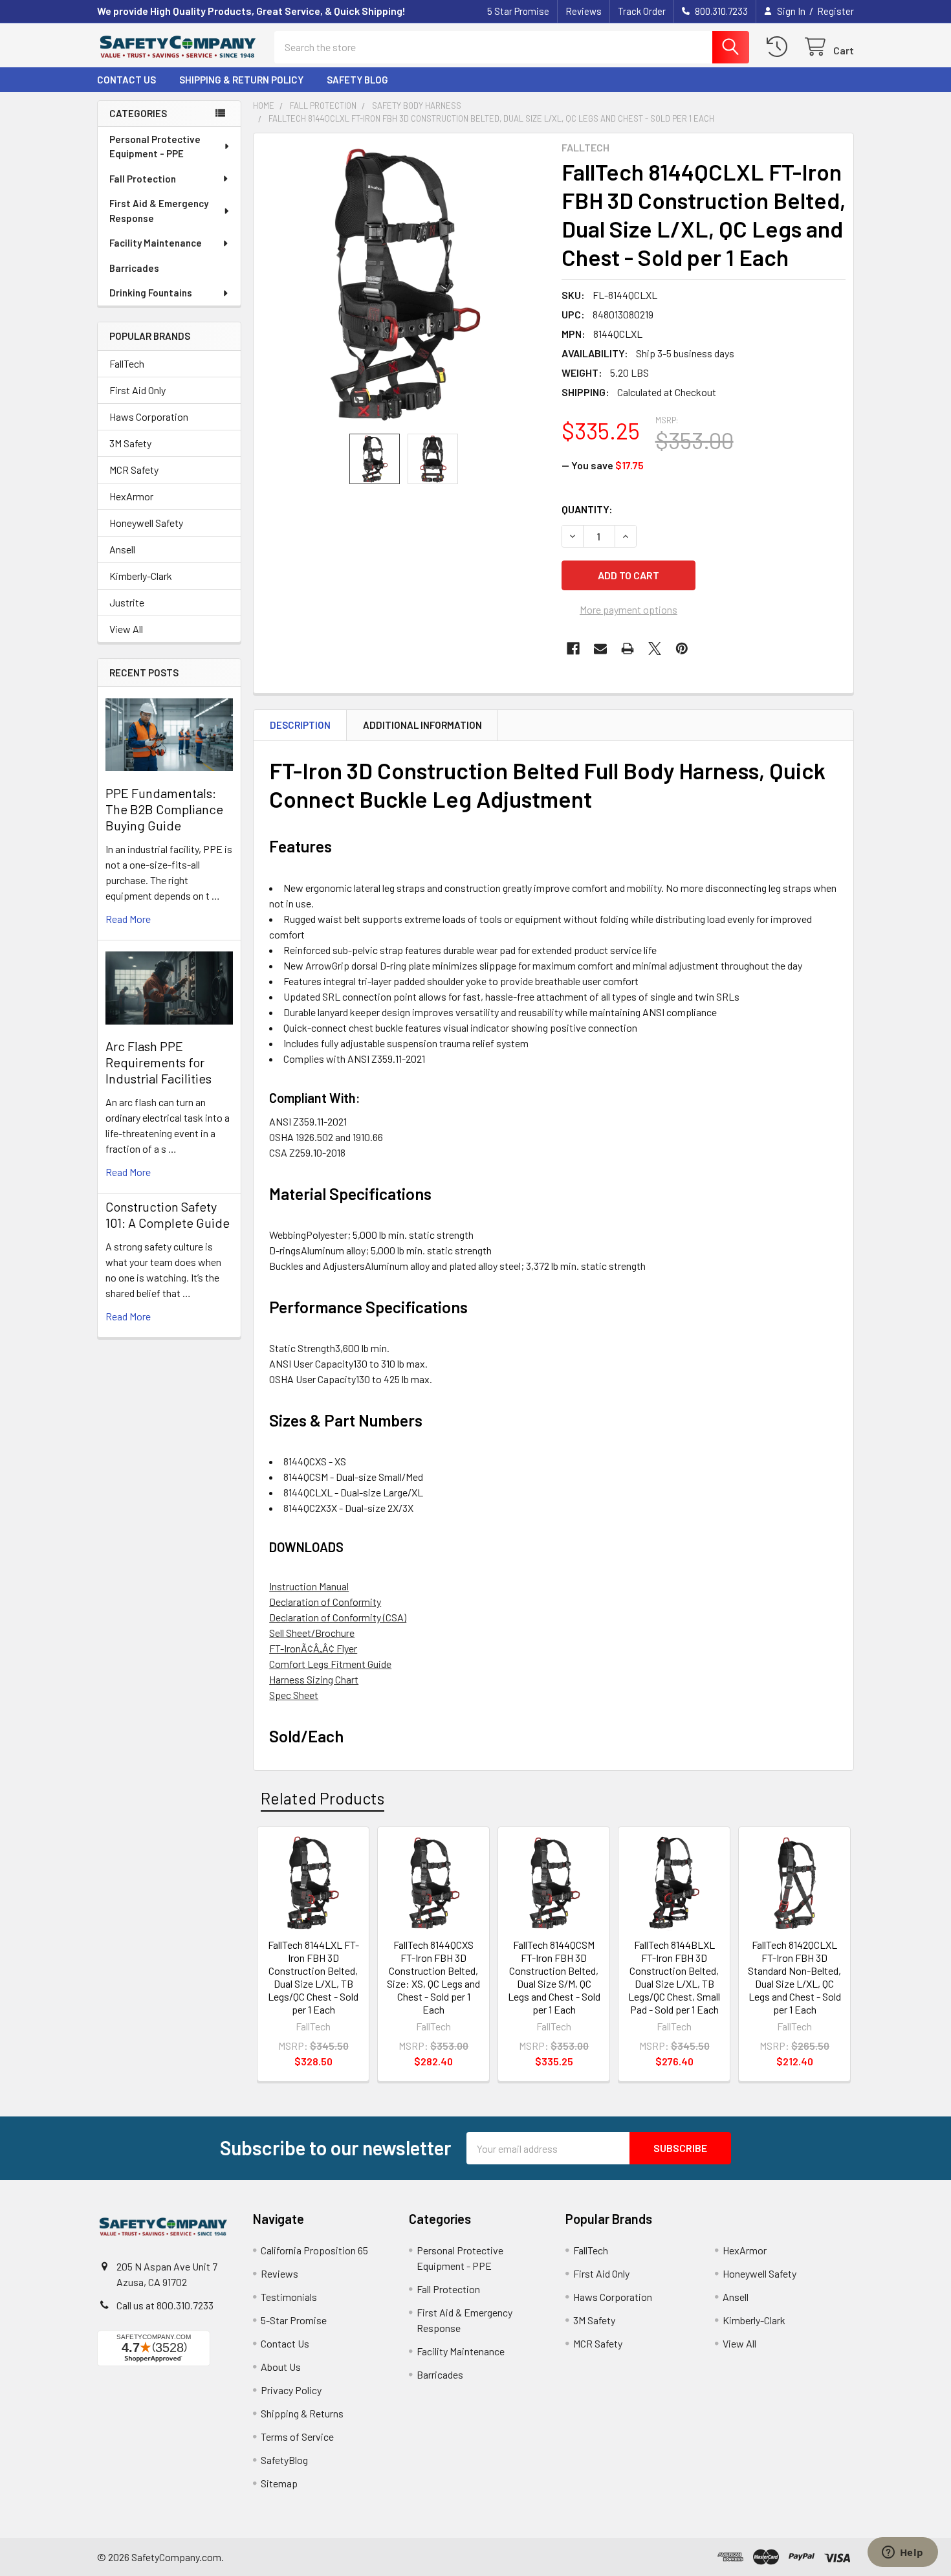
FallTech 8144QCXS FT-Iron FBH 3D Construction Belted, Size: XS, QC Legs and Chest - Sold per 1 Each (433, 1977)
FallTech (127, 363)
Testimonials (289, 2297)
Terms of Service (297, 2437)
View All (126, 629)
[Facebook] (573, 649)
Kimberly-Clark (141, 576)
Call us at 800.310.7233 (165, 2305)
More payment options (629, 609)
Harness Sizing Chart (314, 1679)
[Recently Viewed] (780, 47)
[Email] (600, 649)
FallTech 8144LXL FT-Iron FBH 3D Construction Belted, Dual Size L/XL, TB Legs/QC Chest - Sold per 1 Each (313, 1977)
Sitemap (279, 2483)
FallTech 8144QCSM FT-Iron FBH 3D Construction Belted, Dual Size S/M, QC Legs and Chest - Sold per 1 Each (554, 1977)
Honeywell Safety (146, 523)
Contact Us (126, 80)
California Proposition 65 (314, 2250)
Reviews (584, 11)
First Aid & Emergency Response (159, 211)
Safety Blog (357, 80)
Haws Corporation (149, 416)
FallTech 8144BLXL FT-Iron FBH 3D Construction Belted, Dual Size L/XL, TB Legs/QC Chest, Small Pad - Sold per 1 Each (674, 1977)
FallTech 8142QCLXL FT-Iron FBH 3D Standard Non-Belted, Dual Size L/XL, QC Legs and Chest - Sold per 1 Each (794, 1977)
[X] (655, 649)
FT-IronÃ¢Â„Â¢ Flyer (313, 1648)
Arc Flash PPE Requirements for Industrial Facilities (158, 1062)
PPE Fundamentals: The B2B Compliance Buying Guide (164, 809)
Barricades (134, 268)
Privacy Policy (291, 2390)
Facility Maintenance (156, 243)
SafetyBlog (284, 2460)
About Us (281, 2367)
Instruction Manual (309, 1586)
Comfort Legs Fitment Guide (330, 1664)
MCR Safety (134, 470)
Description (300, 725)
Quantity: (587, 509)
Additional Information (422, 725)
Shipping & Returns (302, 2413)
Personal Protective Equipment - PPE (155, 147)
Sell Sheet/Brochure (312, 1633)
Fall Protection (143, 179)
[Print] (628, 649)
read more (128, 919)
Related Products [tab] (322, 1798)
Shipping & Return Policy (241, 80)
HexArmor (131, 496)
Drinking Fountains (151, 293)
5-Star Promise (294, 2320)
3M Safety (130, 443)
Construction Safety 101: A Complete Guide (168, 1215)
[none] (404, 283)
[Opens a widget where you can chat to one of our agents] (902, 2553)
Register (836, 11)
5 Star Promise (518, 11)
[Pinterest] (682, 649)
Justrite (127, 602)
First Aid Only (137, 390)
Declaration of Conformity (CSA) (338, 1617)
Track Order (642, 11)
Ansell (122, 549)
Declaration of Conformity (325, 1602)
